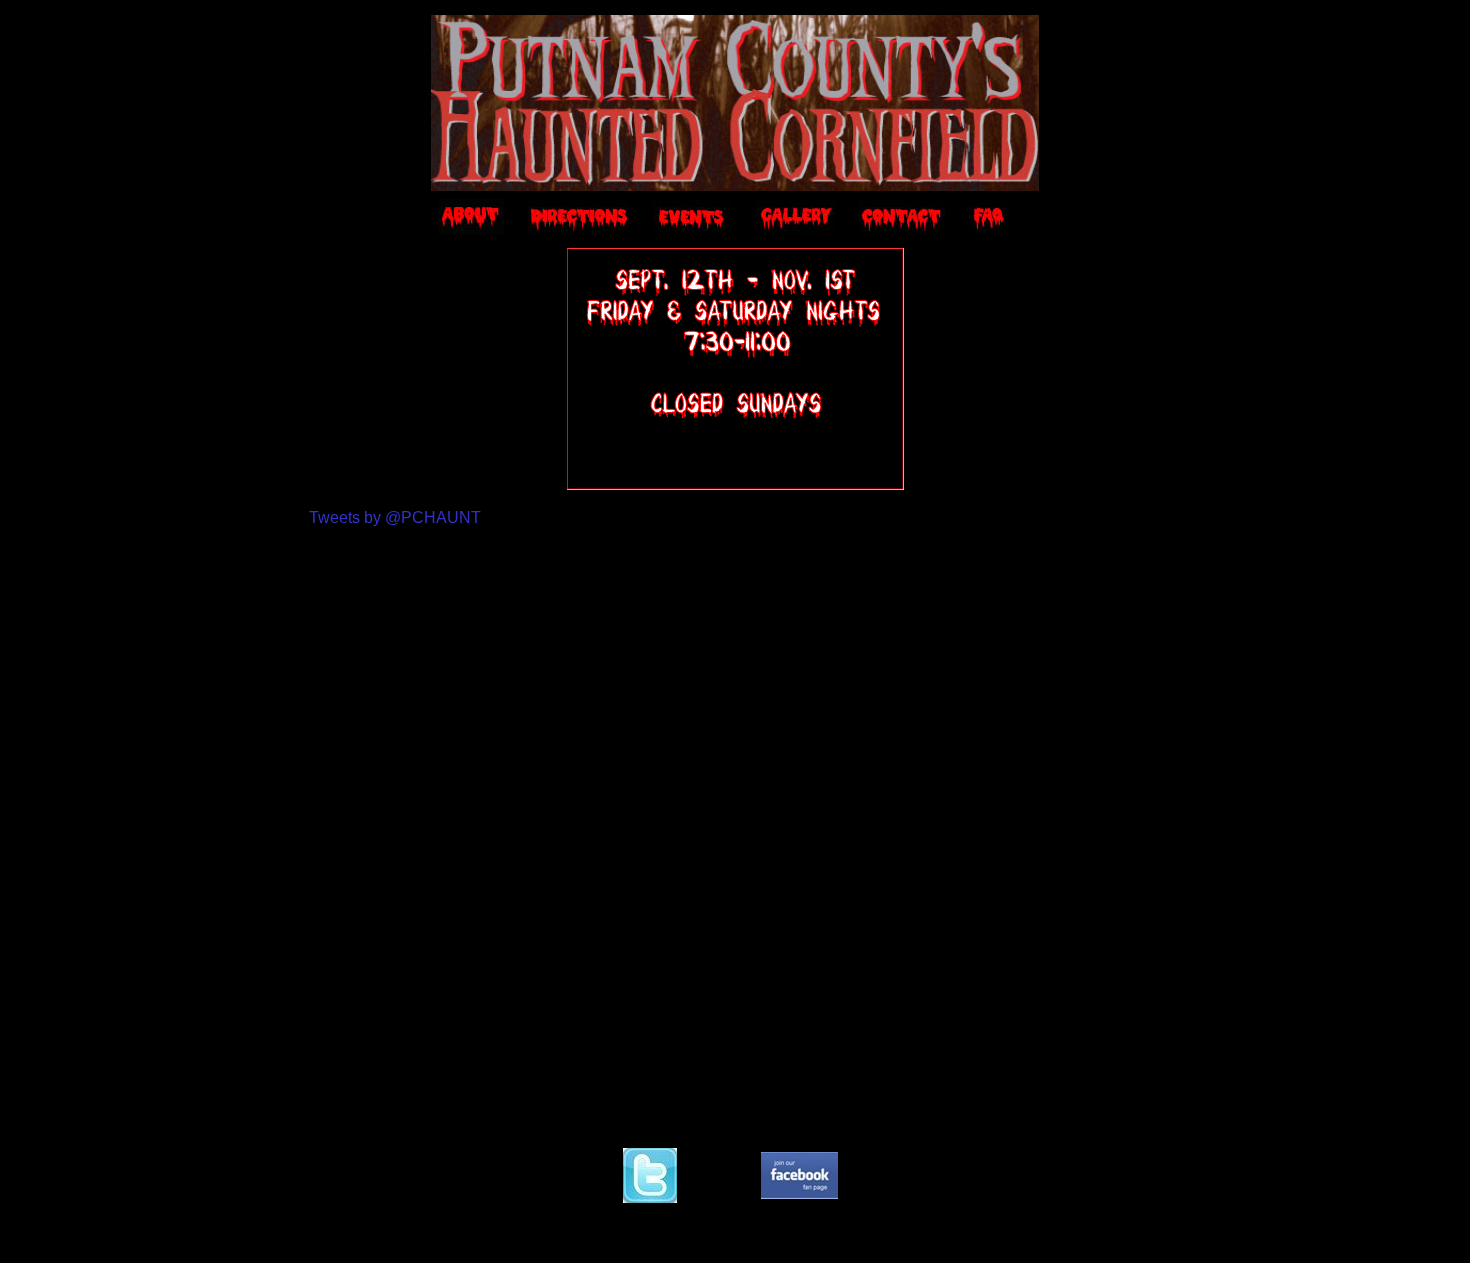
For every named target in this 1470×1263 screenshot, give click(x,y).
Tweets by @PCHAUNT (395, 517)
